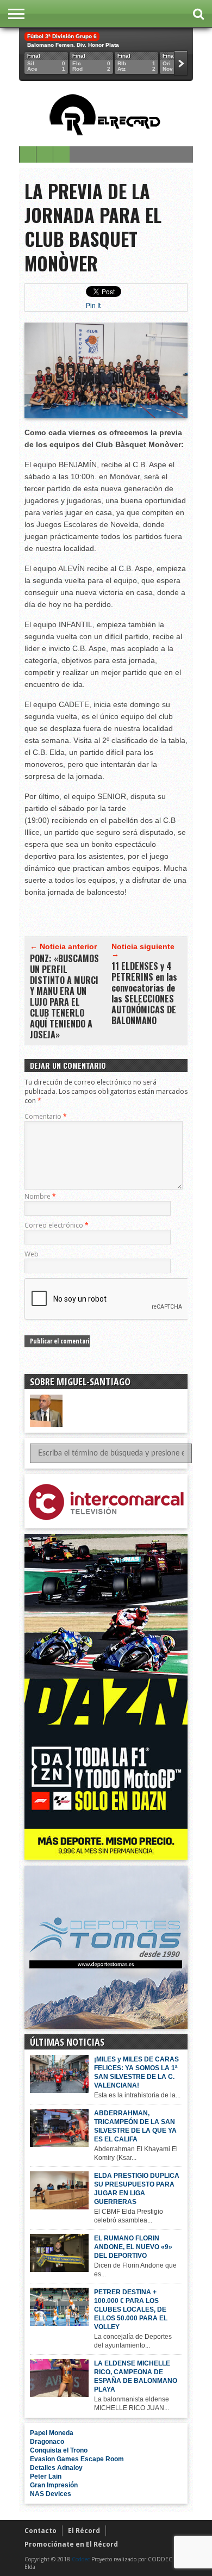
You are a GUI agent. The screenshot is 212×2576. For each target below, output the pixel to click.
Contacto (40, 2531)
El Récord (84, 2531)
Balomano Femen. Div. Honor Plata (73, 45)
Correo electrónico (57, 1225)
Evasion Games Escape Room (77, 2459)
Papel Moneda (52, 2433)
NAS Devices (51, 2494)
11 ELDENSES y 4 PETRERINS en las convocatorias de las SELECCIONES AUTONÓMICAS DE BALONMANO (144, 993)
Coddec (81, 2559)
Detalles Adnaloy (56, 2468)
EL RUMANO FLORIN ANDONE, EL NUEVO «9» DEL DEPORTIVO (133, 2247)
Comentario (46, 1116)
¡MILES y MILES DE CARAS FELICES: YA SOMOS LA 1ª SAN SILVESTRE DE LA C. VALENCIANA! (136, 2072)
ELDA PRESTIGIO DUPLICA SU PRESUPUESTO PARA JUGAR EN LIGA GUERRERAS (137, 2189)
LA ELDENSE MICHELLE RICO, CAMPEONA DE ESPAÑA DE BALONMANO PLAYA (136, 2376)
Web (32, 1254)
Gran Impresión (54, 2485)
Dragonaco (47, 2442)
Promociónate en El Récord (71, 2544)
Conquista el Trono (59, 2450)
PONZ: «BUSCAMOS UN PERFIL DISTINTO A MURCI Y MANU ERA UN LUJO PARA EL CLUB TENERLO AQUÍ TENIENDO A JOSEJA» (64, 996)
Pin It (93, 306)
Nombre (40, 1196)
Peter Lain (46, 2476)
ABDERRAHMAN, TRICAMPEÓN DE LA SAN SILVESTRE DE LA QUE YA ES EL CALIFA (135, 2126)
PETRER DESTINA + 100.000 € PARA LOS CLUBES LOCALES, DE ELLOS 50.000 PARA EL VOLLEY (131, 2309)
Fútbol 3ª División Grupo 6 (62, 36)
